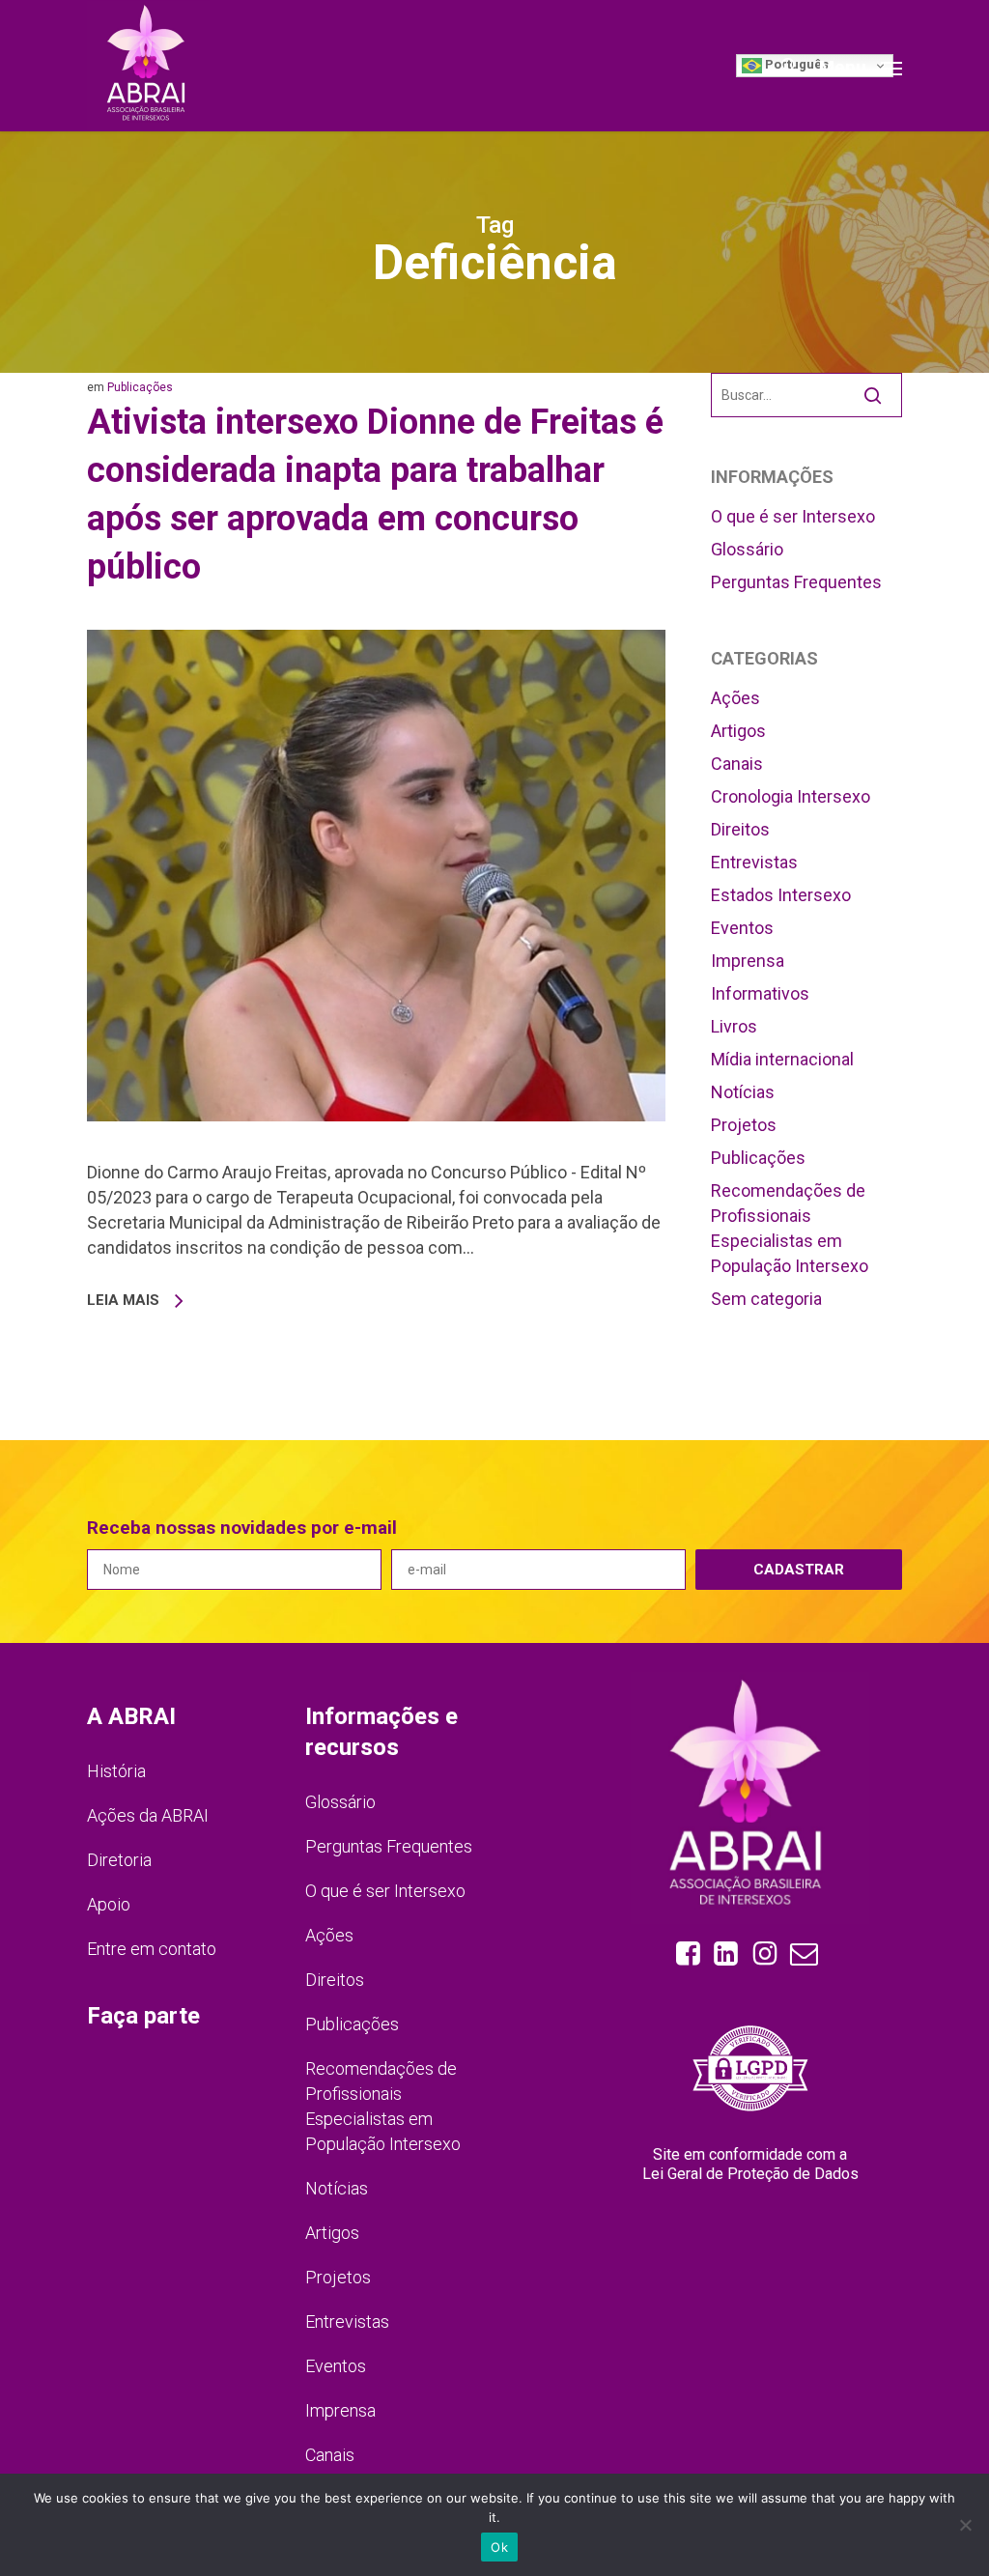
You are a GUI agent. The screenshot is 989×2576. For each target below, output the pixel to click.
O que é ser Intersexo (793, 516)
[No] (965, 2525)
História (116, 1771)
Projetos (744, 1125)
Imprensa (748, 961)
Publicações (140, 387)
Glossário (747, 549)
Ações (735, 698)
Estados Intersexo (781, 895)
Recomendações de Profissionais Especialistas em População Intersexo (790, 1228)
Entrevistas (754, 862)
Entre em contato (152, 1949)
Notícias (743, 1092)
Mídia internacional (782, 1059)
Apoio (109, 1904)
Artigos (738, 731)
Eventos (742, 928)
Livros (734, 1026)
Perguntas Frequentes (796, 582)
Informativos (760, 993)
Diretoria (119, 1860)
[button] (861, 66)
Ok (499, 2547)
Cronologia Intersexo (791, 796)
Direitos (740, 829)
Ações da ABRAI (148, 1815)
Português (795, 64)
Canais (737, 764)
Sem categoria (766, 1299)
